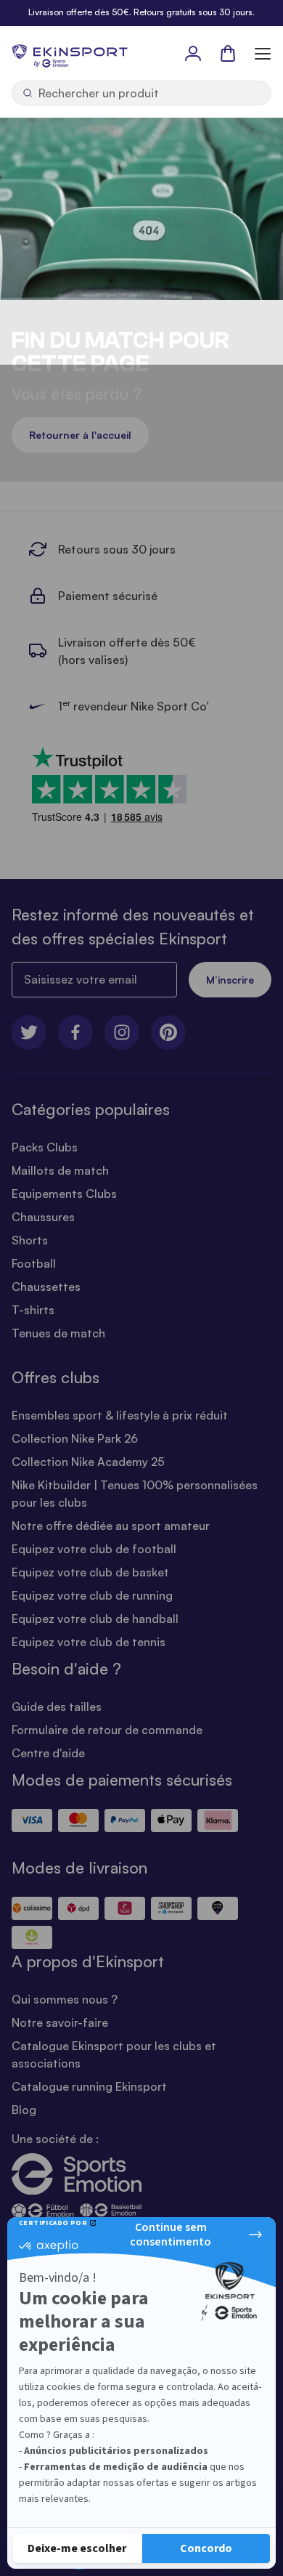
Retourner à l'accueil (80, 435)
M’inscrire (230, 980)
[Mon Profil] (193, 53)
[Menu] (263, 53)
